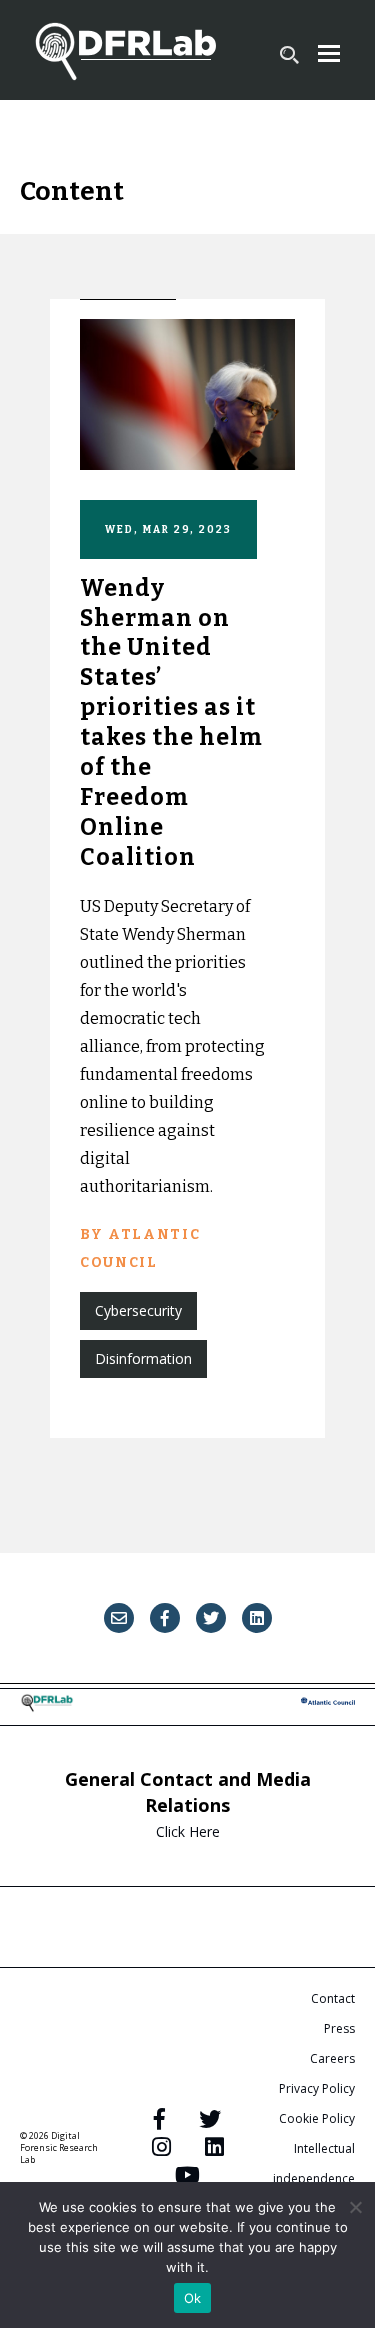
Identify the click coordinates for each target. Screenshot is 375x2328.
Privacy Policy (317, 2088)
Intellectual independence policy (314, 2178)
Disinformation (143, 1358)
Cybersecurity (138, 1310)
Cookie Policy (317, 2118)
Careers (332, 2058)
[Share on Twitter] (211, 1618)
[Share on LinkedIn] (257, 1618)
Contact (333, 1998)
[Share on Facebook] (165, 1618)
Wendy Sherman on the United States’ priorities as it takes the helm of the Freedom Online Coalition (171, 722)
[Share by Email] (119, 1618)
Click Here (188, 1831)
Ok (193, 2298)
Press (339, 2028)
